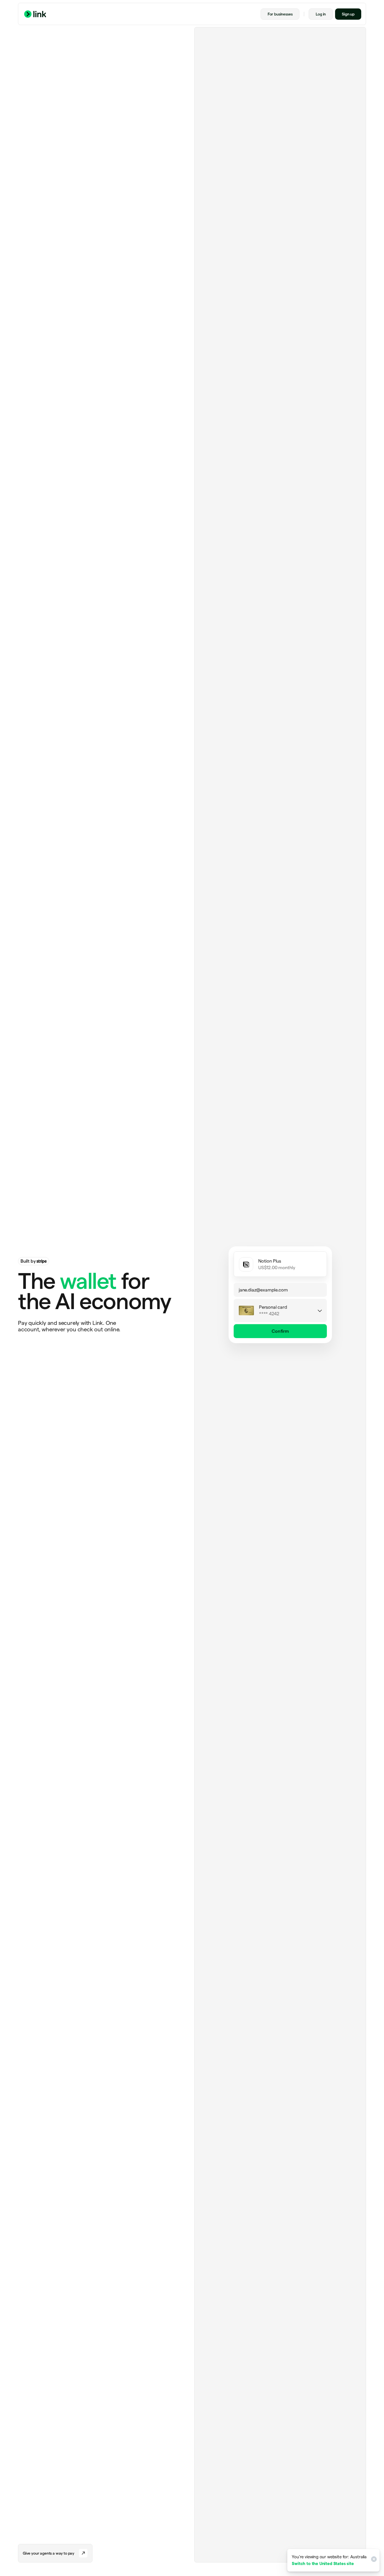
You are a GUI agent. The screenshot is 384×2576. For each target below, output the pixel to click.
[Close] (373, 2560)
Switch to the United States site (323, 2563)
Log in (321, 14)
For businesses (280, 14)
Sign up (348, 14)
